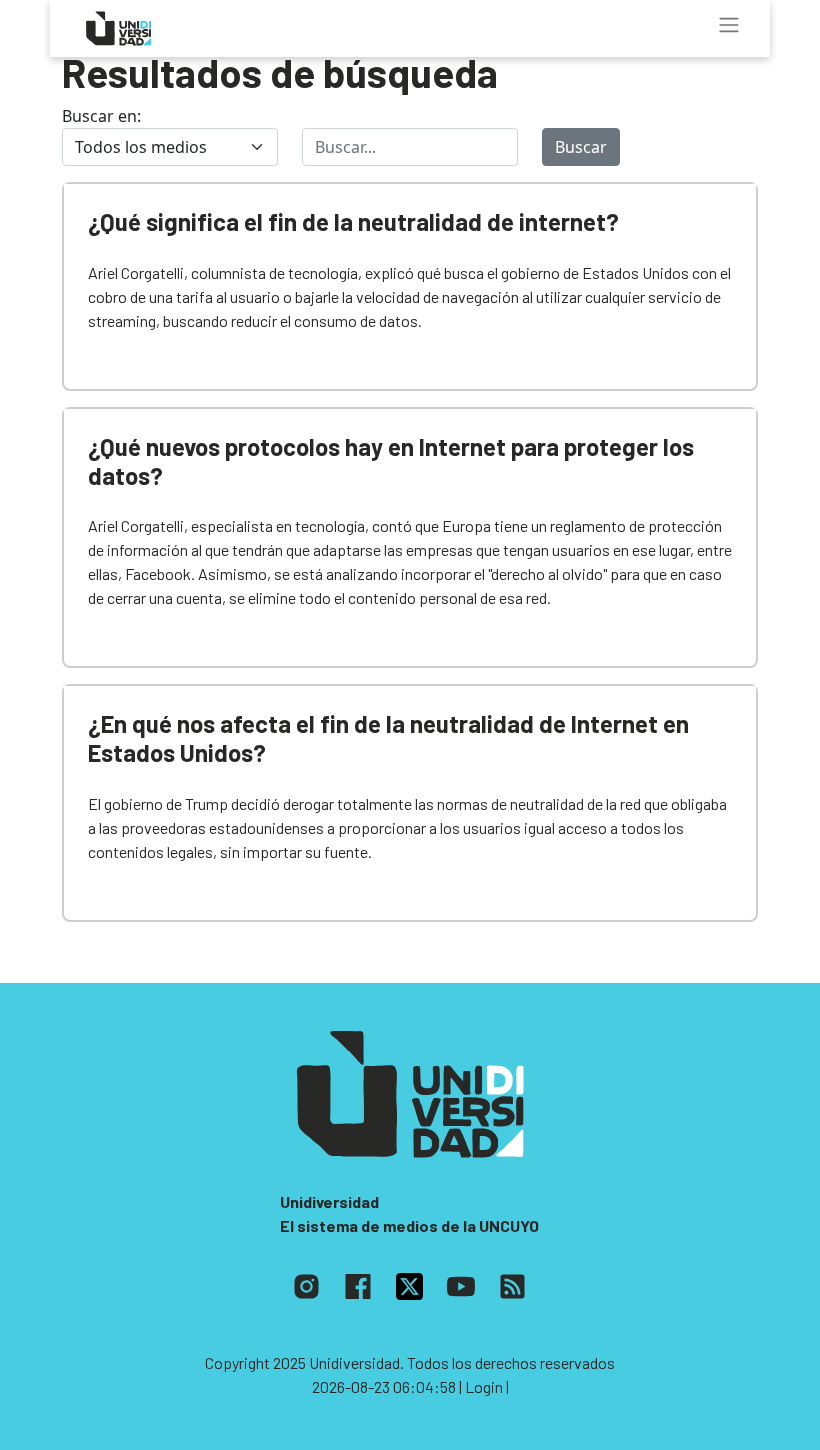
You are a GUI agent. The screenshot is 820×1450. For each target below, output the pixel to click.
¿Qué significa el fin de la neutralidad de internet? (353, 221)
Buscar (581, 147)
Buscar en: (101, 116)
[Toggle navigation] (729, 25)
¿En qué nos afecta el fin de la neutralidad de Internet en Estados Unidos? (388, 738)
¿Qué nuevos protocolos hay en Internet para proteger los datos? (391, 461)
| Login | (484, 1386)
